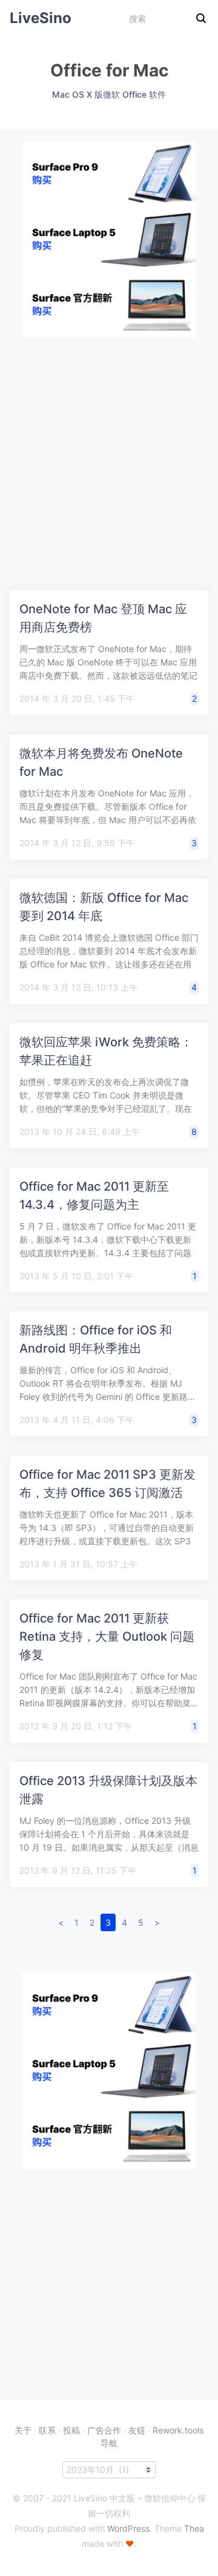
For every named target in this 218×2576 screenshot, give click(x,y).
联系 (47, 2430)
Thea (194, 2528)
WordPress (128, 2528)
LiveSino (41, 18)
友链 (137, 2430)
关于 (23, 2430)
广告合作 (104, 2430)
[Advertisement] (109, 447)
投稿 (71, 2430)
